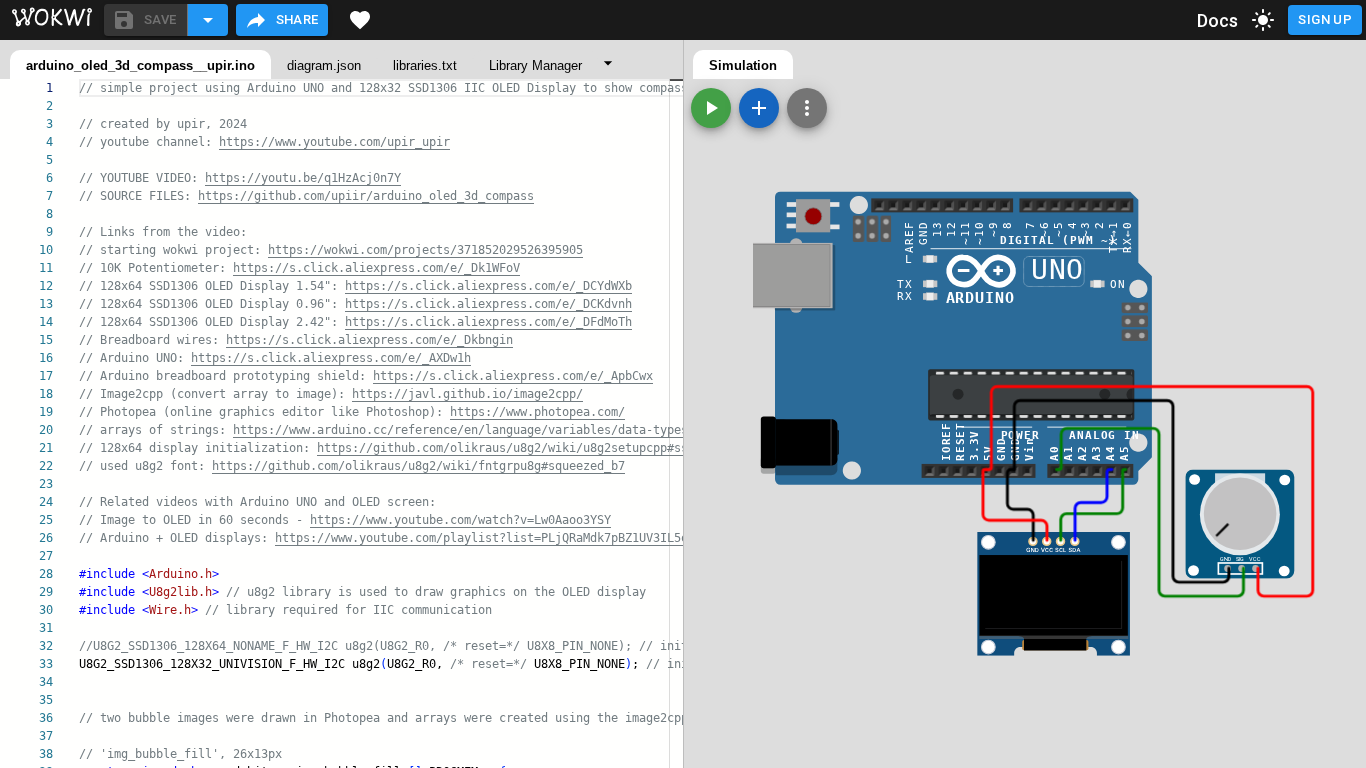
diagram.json (324, 65)
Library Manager (535, 65)
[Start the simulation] (711, 108)
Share (297, 19)
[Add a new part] (759, 108)
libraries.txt (425, 65)
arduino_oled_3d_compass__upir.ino (140, 65)
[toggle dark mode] (1263, 20)
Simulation (743, 65)
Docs (1218, 20)
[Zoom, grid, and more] (807, 108)
